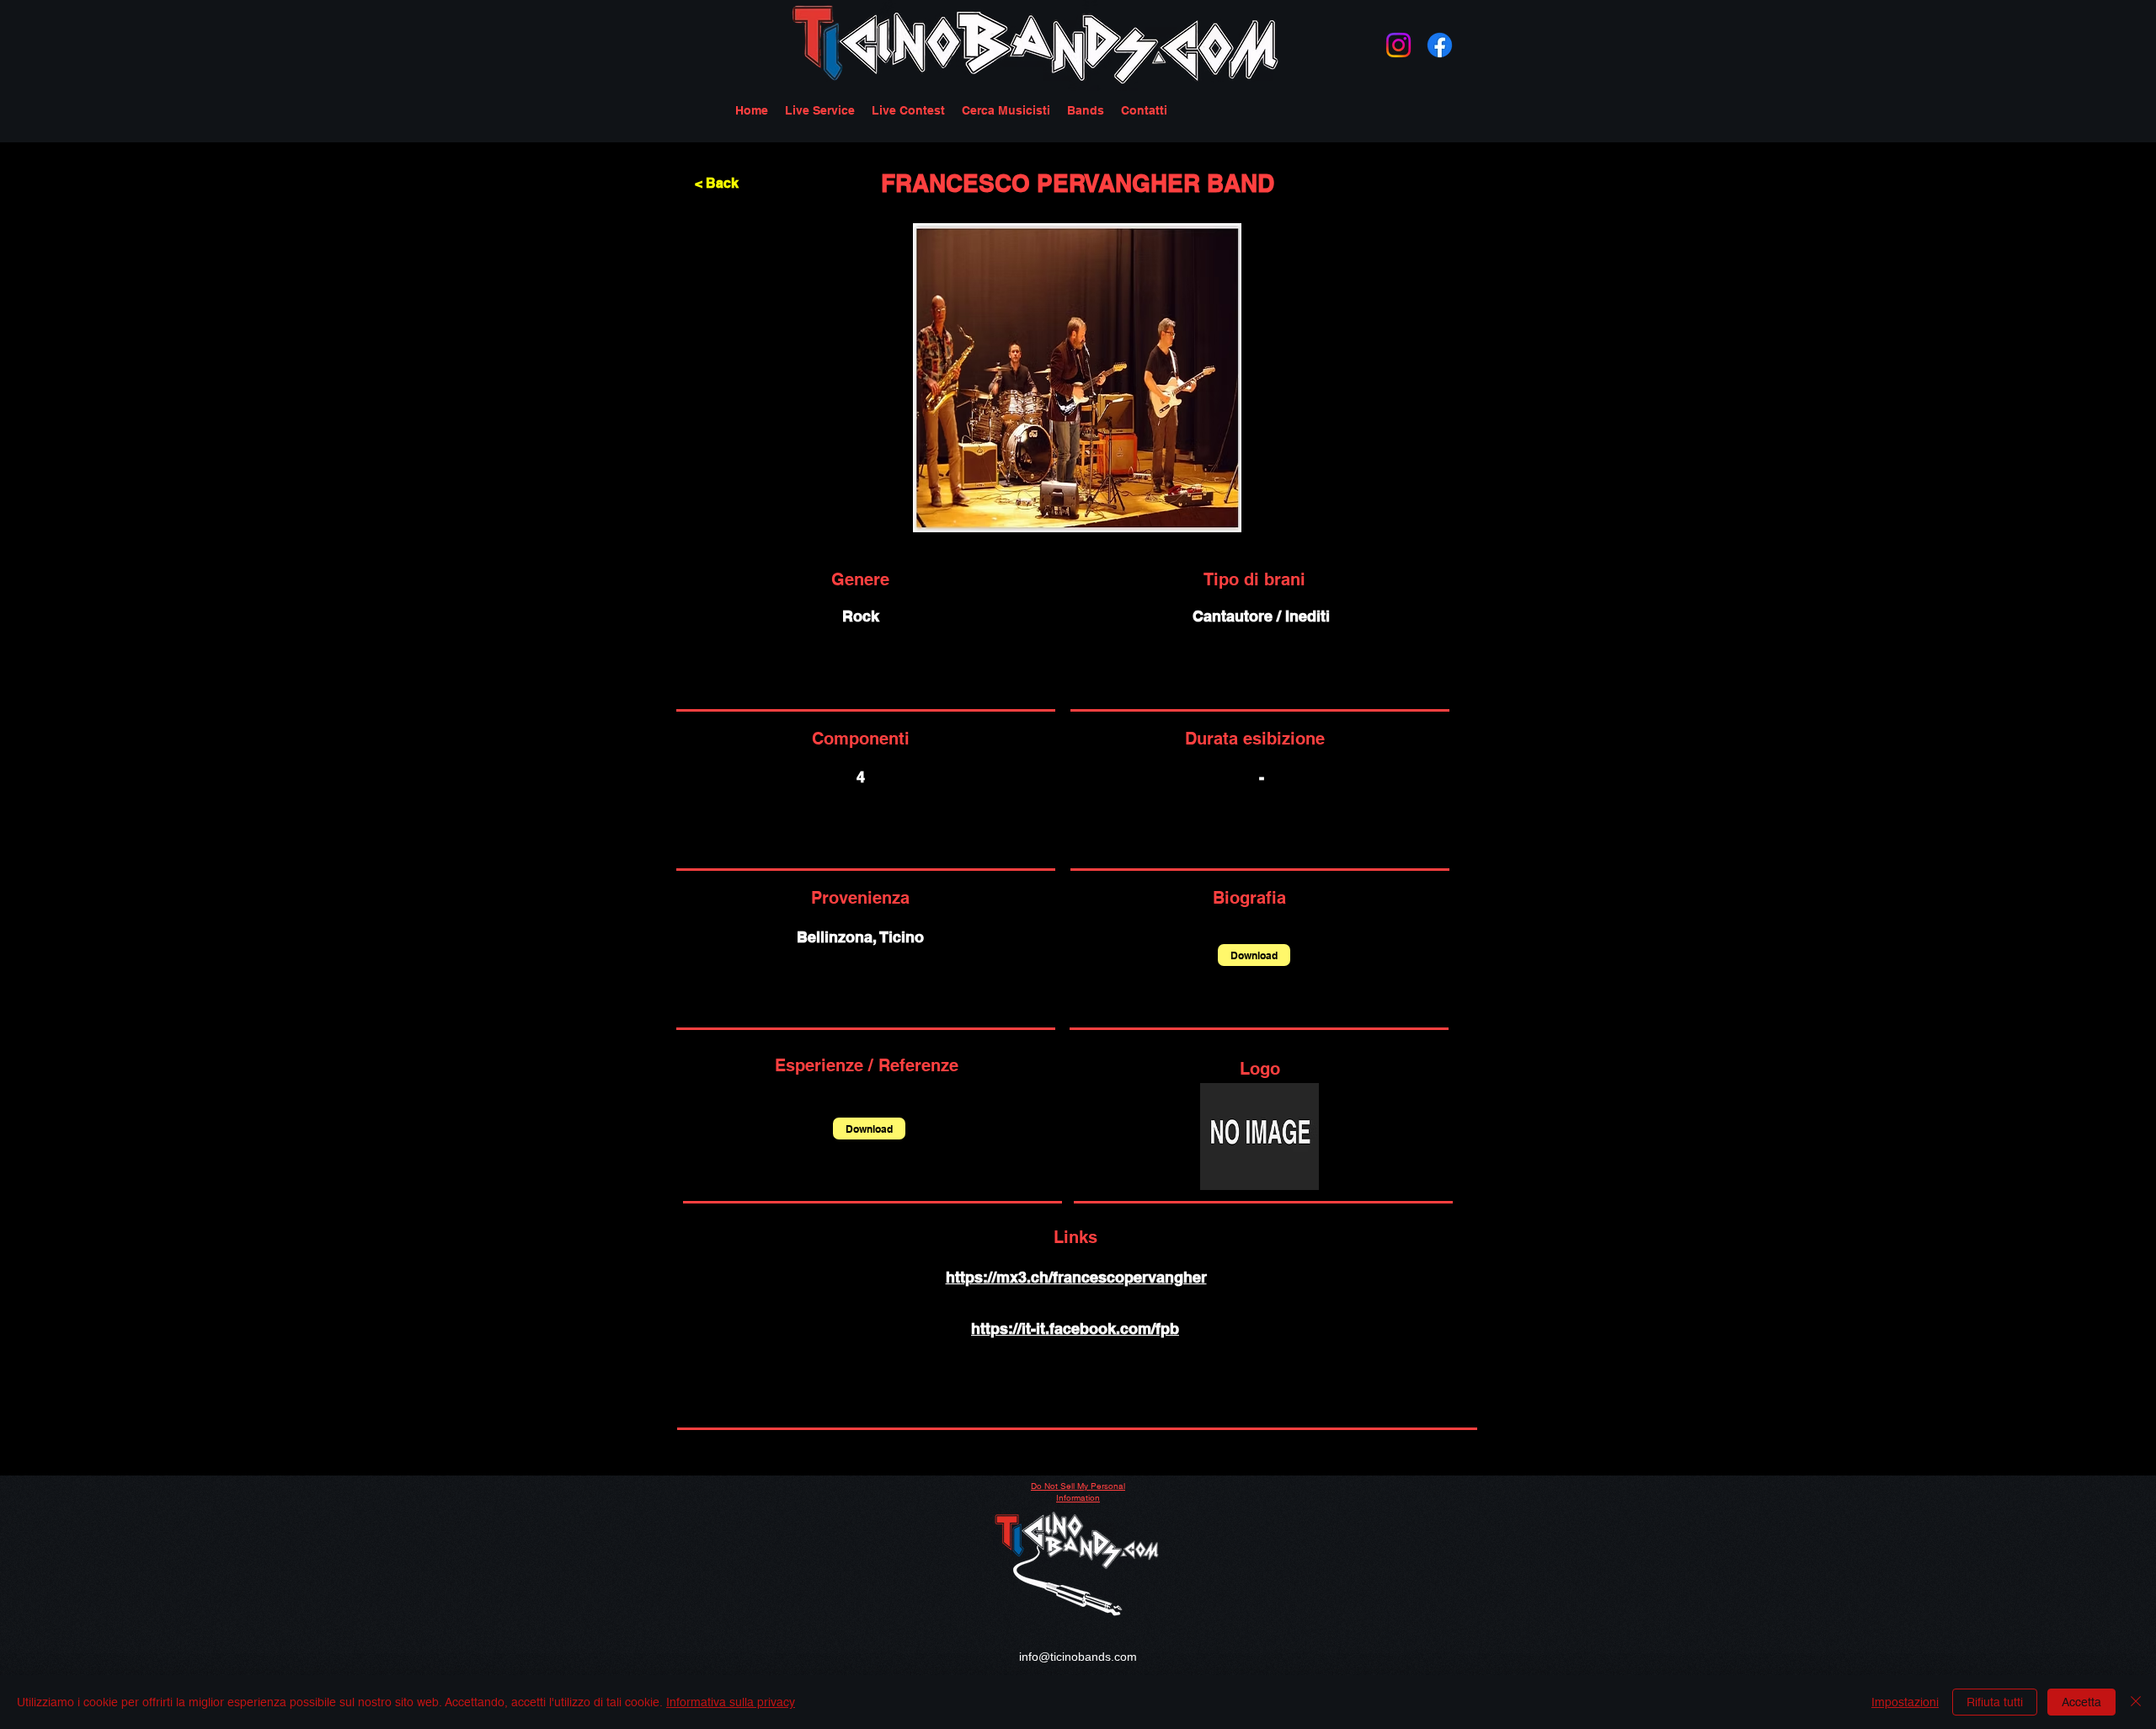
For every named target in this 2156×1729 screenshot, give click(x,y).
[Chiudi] (2136, 1702)
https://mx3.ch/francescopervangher (1076, 1277)
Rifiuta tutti (1995, 1702)
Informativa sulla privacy (731, 1702)
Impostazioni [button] (1905, 1702)
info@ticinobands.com (1078, 1657)
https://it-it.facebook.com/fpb (1075, 1329)
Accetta (2081, 1702)
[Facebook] (1440, 45)
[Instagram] (1398, 45)
